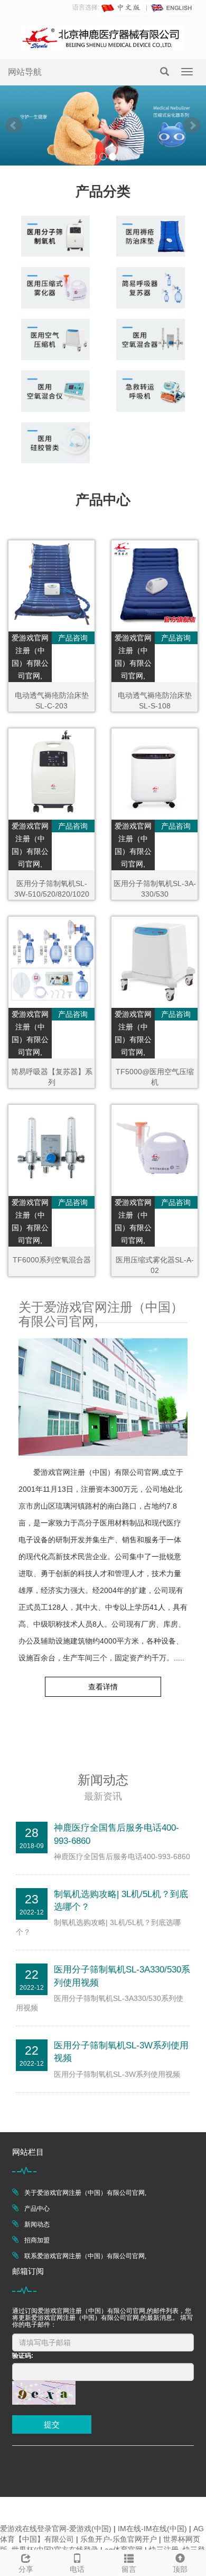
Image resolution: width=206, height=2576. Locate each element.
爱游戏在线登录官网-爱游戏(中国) (56, 2529)
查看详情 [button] (103, 1687)
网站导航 (25, 72)
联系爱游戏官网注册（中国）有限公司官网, (85, 2256)
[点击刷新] (44, 2393)
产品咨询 (73, 638)
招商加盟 (37, 2240)
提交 (52, 2424)
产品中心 (37, 2209)
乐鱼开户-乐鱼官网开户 (119, 2539)
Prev (14, 125)
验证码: (23, 2356)
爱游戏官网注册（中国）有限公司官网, (30, 657)
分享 (26, 2569)
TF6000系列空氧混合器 (52, 1260)
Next (192, 125)
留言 (129, 2569)
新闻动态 (37, 2224)
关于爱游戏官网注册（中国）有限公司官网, (85, 2193)
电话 (77, 2569)
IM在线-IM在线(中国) (152, 2529)
